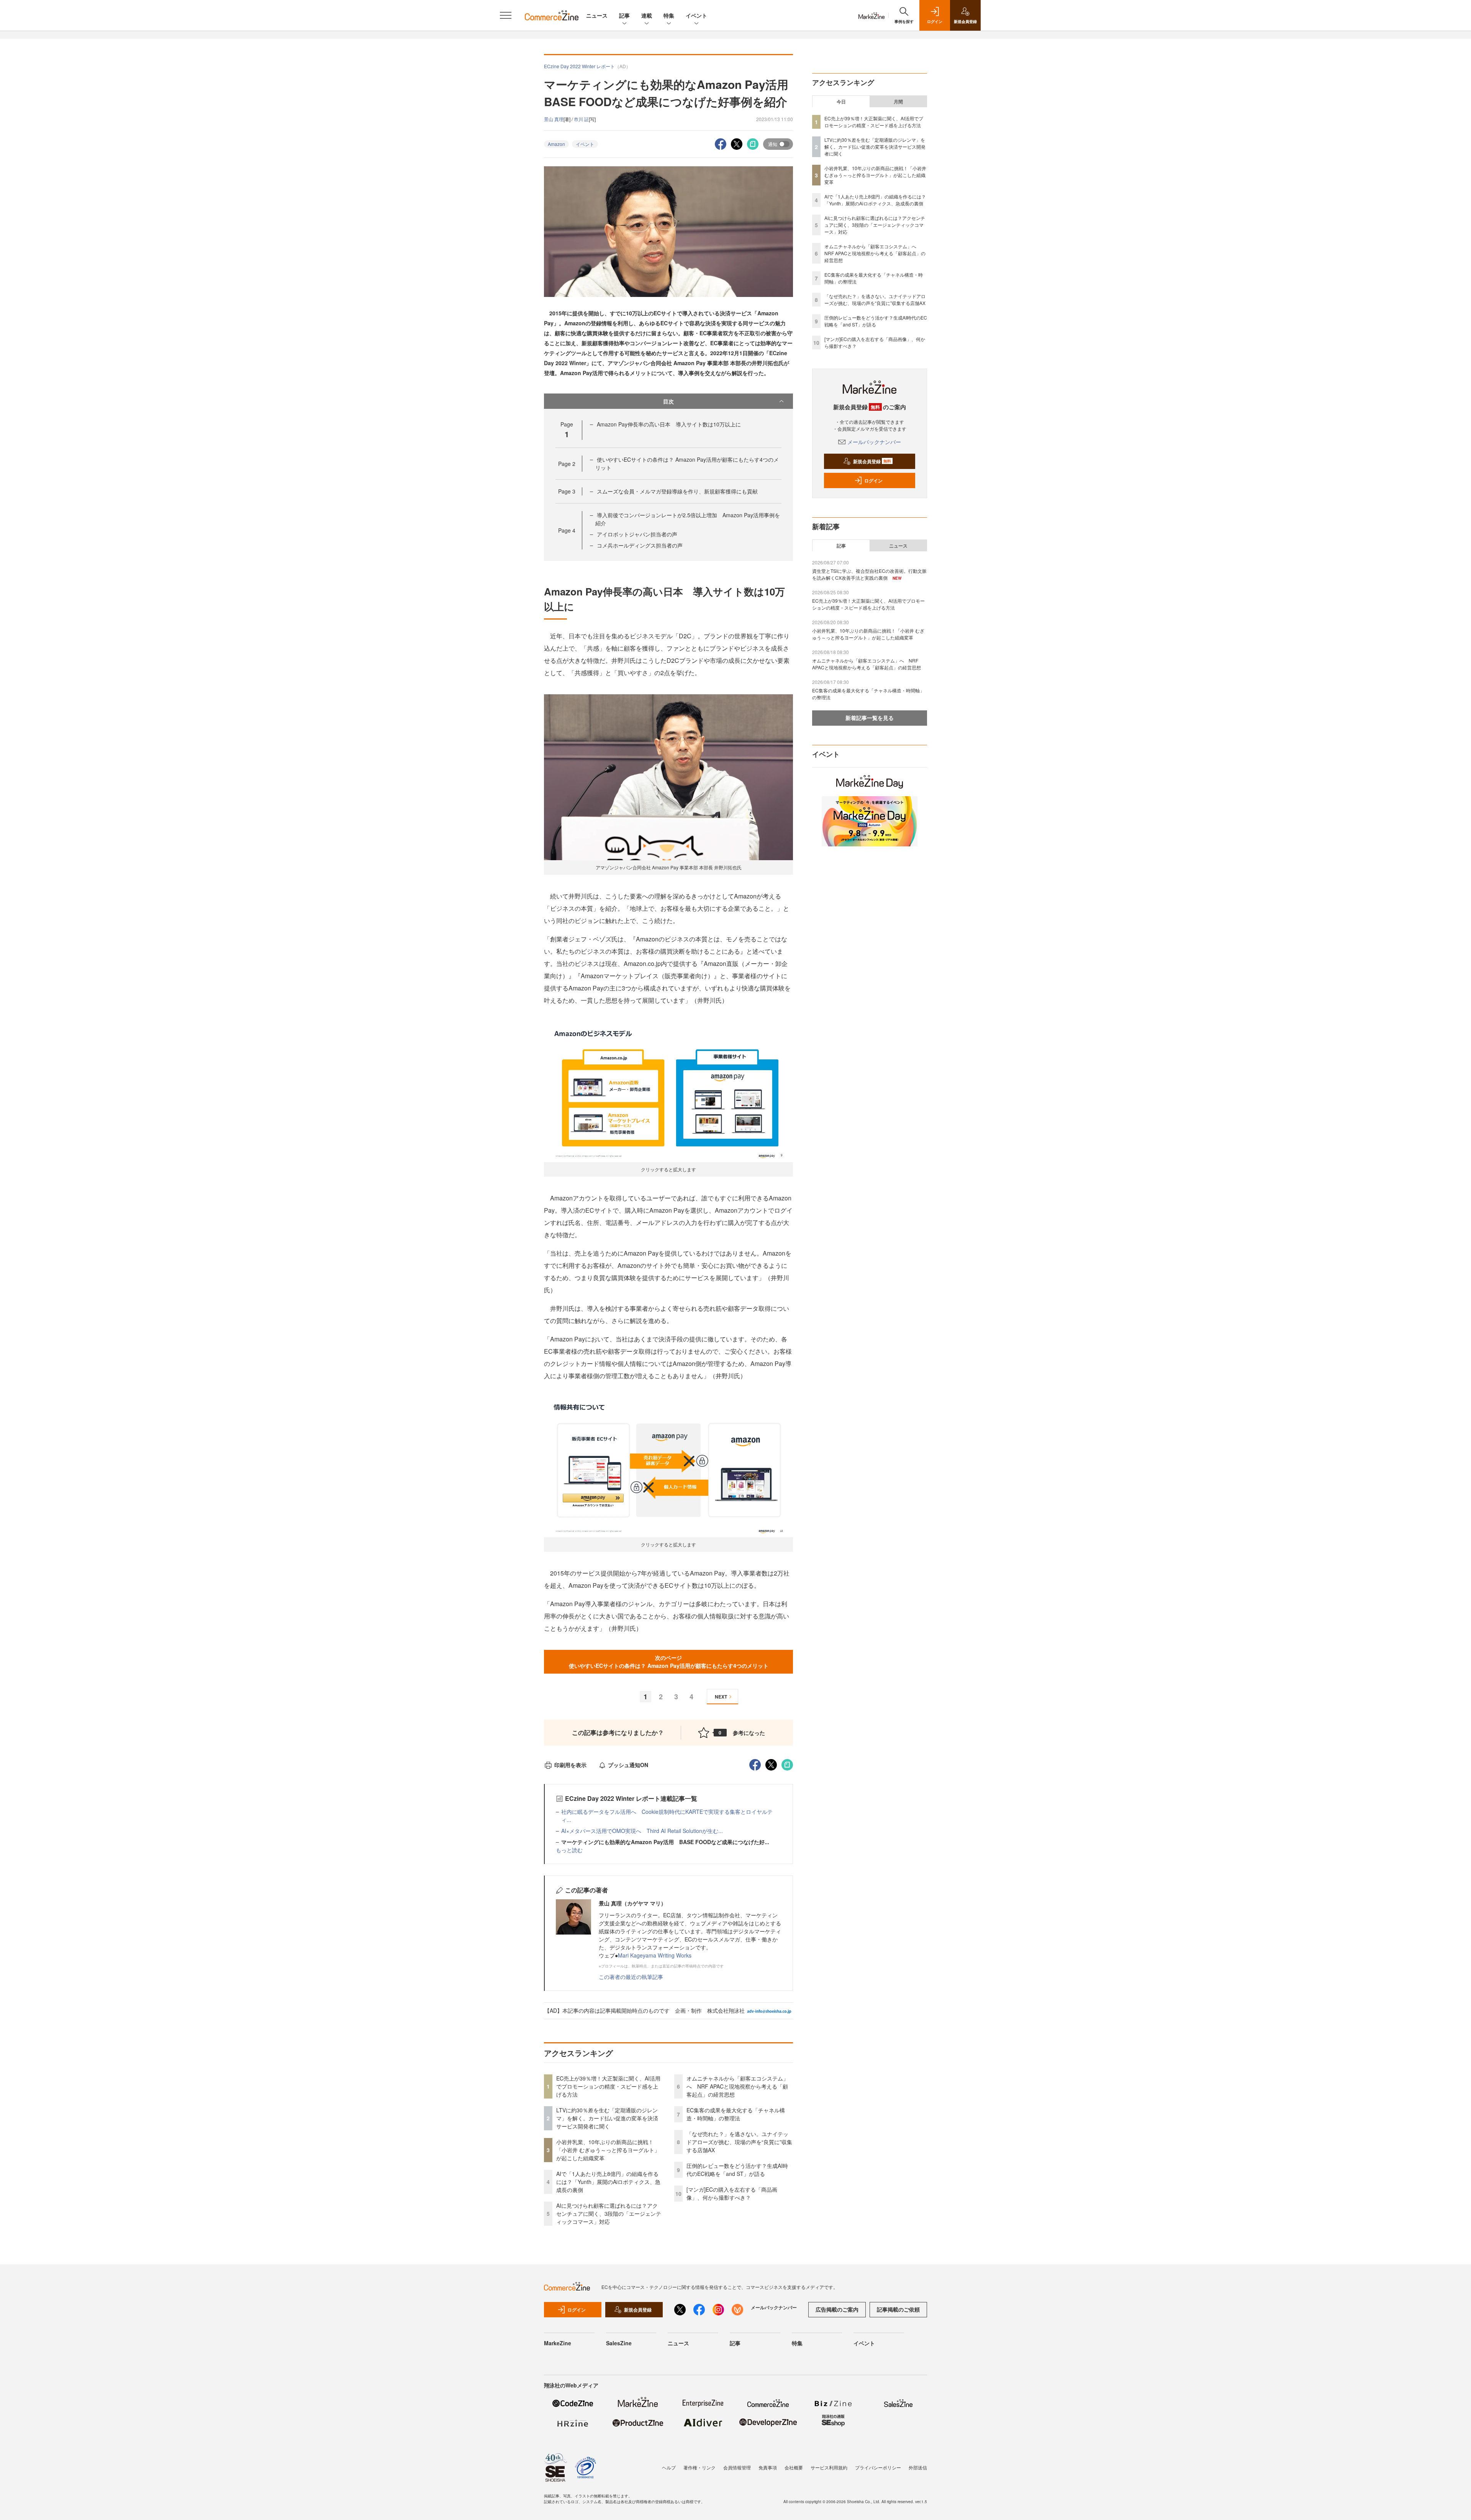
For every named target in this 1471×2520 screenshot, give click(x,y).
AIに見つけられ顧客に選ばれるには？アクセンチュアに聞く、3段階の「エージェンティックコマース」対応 (609, 2213)
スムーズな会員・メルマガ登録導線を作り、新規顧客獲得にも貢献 (677, 491)
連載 (647, 15)
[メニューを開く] (506, 15)
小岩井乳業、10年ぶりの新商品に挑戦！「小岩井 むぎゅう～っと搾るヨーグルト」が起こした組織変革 (608, 2150)
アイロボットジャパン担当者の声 (637, 534)
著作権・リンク (699, 2467)
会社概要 (794, 2467)
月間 (898, 102)
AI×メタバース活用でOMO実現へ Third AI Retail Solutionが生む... (642, 1831)
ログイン (873, 480)
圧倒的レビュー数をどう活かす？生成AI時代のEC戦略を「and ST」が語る (737, 2170)
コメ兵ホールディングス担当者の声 (640, 545)
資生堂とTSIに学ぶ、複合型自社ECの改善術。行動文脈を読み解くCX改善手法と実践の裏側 (869, 574)
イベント (696, 15)
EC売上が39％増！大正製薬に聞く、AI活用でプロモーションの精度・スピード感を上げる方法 (608, 2086)
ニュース (597, 15)
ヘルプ (669, 2467)
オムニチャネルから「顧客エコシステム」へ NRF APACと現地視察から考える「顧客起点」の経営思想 (737, 2086)
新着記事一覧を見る (870, 718)
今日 (841, 102)
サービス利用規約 (829, 2467)
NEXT (721, 1697)
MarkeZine (558, 2343)
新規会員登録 (872, 461)
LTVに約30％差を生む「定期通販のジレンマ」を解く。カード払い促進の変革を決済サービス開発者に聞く (607, 2118)
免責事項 (768, 2467)
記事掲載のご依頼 (898, 2309)
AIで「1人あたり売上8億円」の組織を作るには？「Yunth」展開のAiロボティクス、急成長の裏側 (608, 2182)
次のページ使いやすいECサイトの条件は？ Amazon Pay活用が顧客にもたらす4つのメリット (669, 1662)
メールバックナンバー (874, 442)
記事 (624, 15)
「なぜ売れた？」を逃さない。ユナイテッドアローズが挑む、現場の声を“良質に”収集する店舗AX (739, 2142)
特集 (669, 15)
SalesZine (619, 2343)
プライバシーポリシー (878, 2467)
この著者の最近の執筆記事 (631, 1977)
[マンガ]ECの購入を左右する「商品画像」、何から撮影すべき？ (732, 2193)
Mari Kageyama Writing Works (655, 1955)
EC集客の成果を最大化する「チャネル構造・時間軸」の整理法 (736, 2114)
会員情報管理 (737, 2467)
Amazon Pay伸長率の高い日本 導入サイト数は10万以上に (669, 424)
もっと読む (569, 1850)
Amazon (556, 144)
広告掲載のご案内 (837, 2309)
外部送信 (918, 2467)
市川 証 (581, 119)
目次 (668, 401)
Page (567, 464)
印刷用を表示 (570, 1765)
